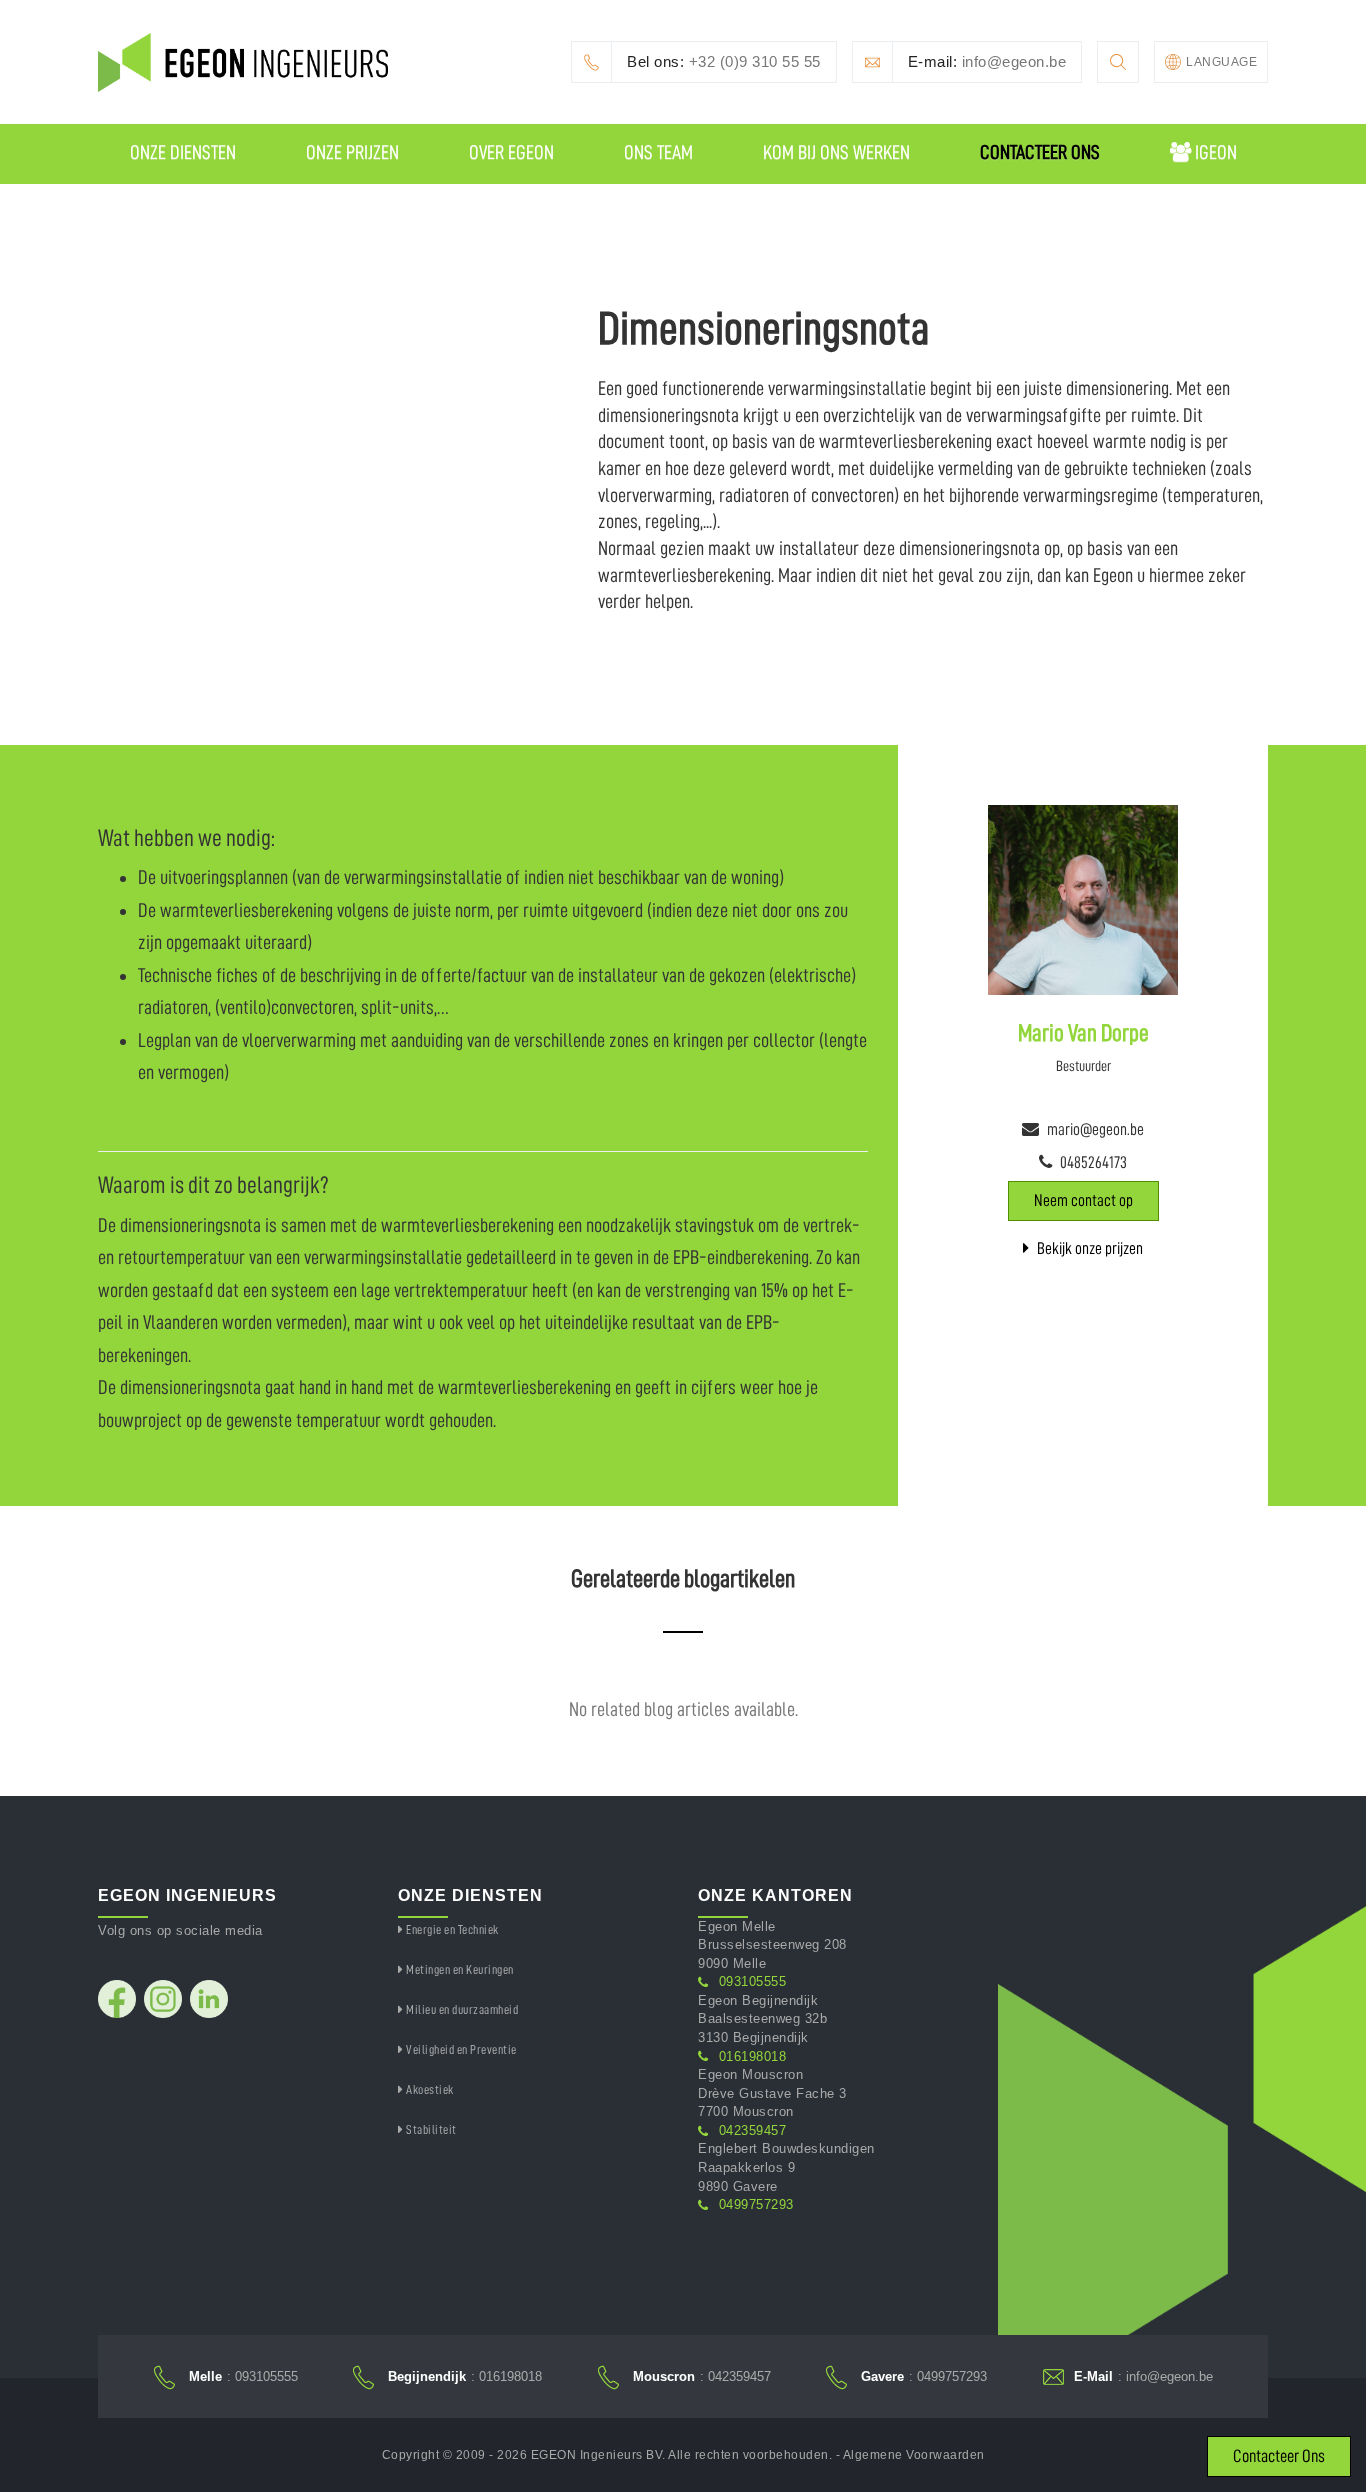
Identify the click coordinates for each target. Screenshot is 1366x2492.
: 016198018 (465, 2376)
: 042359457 (702, 2376)
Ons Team (658, 152)
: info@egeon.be (1143, 2376)
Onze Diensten (183, 152)
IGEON (1214, 152)
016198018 (753, 2056)
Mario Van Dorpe (1083, 1033)
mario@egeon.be (1095, 1129)
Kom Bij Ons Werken (836, 152)
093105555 (753, 1981)
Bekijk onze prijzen (1088, 1248)
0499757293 (756, 2204)
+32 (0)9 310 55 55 (724, 61)
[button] (1211, 62)
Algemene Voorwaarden (914, 2455)
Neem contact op (1083, 1200)
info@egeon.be (987, 61)
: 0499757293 (924, 2376)
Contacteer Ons (1040, 152)
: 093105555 (243, 2376)
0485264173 (1093, 1162)
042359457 (753, 2130)
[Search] (1118, 62)
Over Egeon (511, 152)
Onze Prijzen (352, 152)
